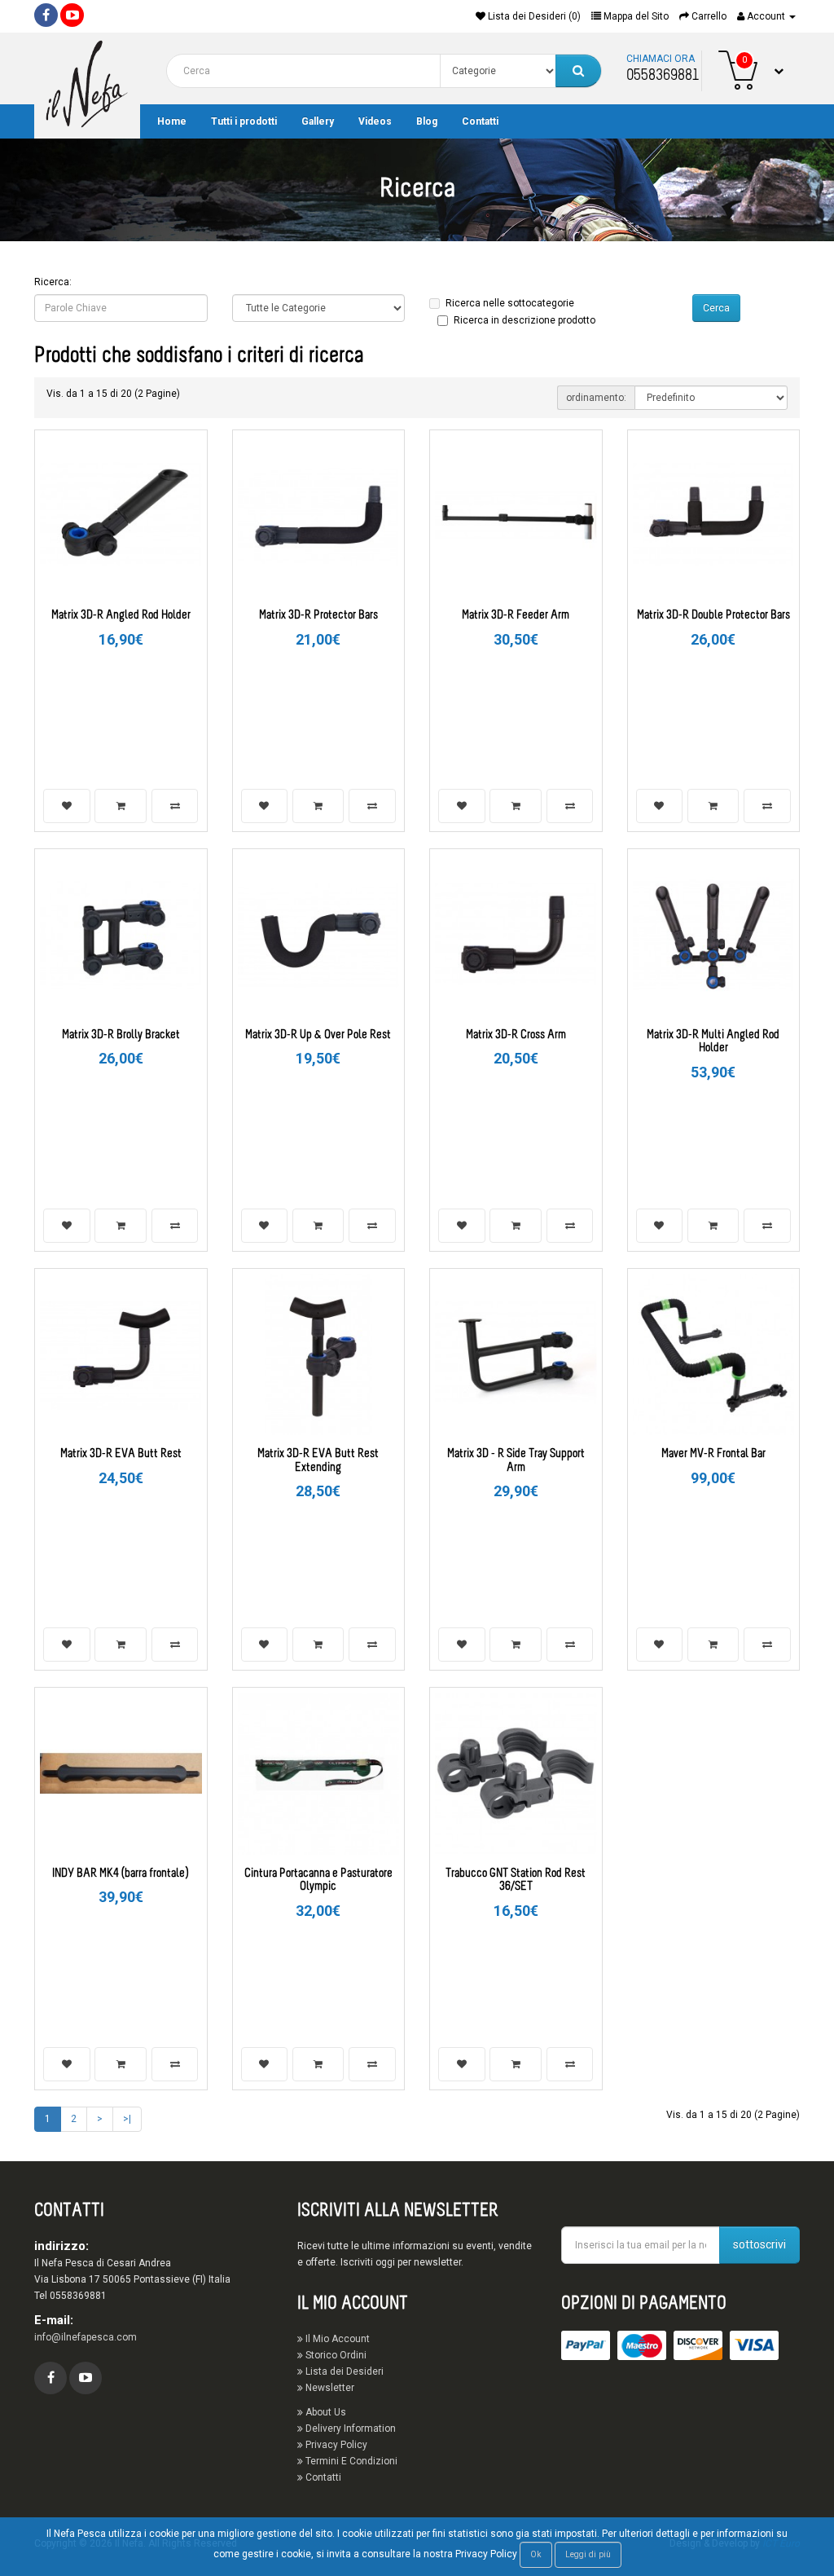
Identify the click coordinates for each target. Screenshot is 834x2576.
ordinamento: (596, 398)
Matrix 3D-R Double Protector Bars (713, 616)
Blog (427, 121)
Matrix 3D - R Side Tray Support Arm (516, 1461)
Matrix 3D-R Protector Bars (318, 616)
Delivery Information (349, 2428)
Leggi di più (588, 2554)
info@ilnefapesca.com (86, 2337)
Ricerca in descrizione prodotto (525, 320)
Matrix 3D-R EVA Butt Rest (121, 1454)
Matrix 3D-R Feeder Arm (516, 616)
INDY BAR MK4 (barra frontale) (121, 1874)
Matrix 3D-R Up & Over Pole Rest (318, 1035)
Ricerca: (53, 282)
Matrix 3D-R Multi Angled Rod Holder (713, 1042)
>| (127, 2119)
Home (172, 121)
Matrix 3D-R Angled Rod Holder (121, 616)
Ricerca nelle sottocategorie (510, 303)
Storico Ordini (335, 2355)
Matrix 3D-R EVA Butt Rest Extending (318, 1461)
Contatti (480, 121)
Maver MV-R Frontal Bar (713, 1454)
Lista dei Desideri (343, 2371)
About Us (325, 2412)
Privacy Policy (335, 2445)
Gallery (318, 121)
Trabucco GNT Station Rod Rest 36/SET (516, 1881)
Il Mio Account (336, 2339)
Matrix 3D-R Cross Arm (516, 1035)
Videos (375, 121)
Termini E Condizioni (350, 2461)
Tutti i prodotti (244, 121)
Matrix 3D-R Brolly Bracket (121, 1035)
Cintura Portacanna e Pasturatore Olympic (318, 1881)
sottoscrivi (759, 2244)
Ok (536, 2554)
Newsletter (329, 2388)
